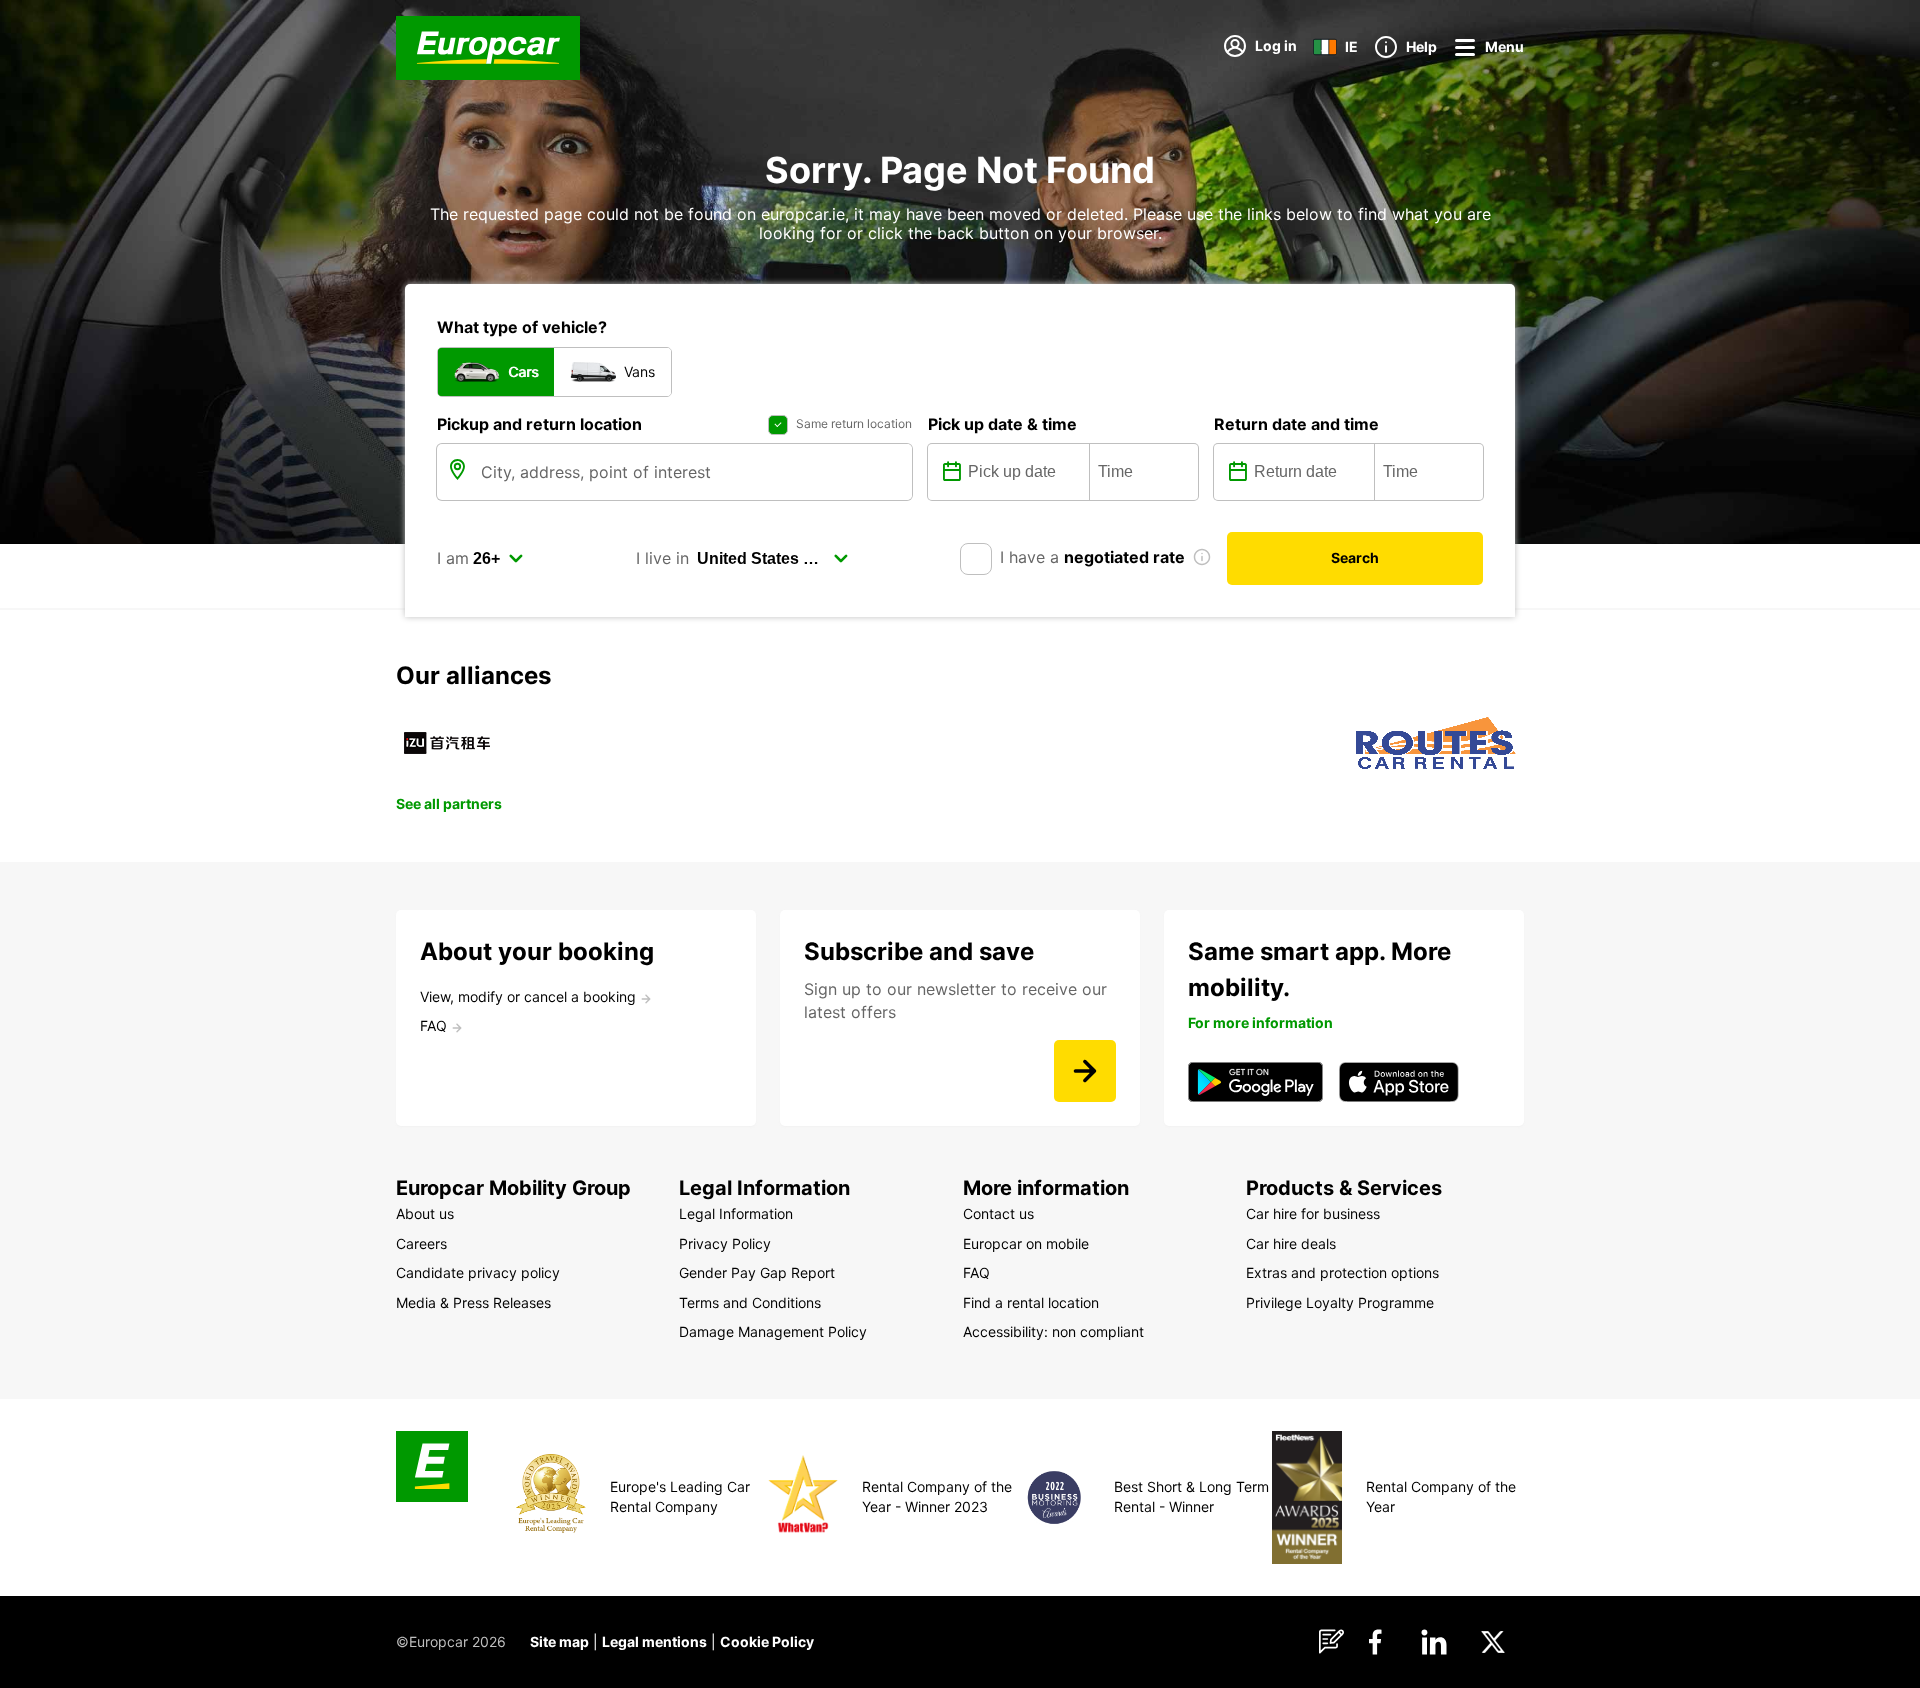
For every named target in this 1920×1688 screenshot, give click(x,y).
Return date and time (1296, 424)
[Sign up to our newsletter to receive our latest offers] (1085, 1071)
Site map (559, 1641)
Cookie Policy (767, 1641)
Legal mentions (654, 1641)
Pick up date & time (1002, 424)
